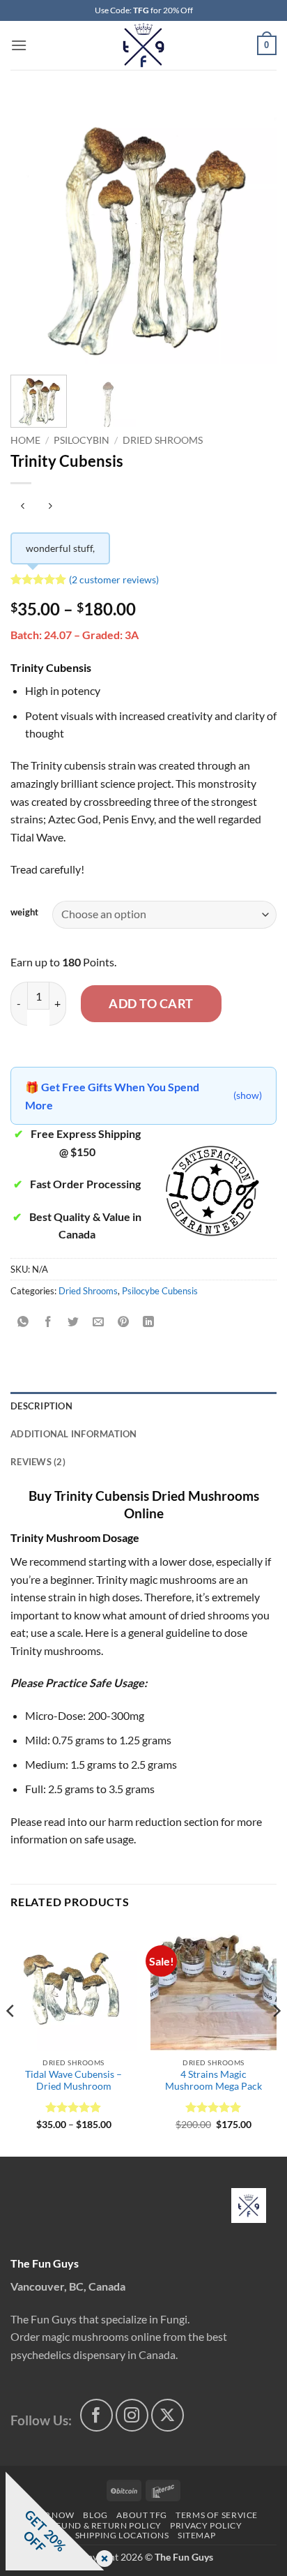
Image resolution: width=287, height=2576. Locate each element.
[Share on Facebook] (48, 1322)
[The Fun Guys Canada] (249, 2206)
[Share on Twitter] (73, 1322)
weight (24, 913)
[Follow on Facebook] (96, 2415)
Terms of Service (217, 2515)
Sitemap (196, 2535)
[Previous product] (50, 506)
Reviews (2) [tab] (38, 1462)
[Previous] (33, 231)
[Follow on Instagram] (132, 2415)
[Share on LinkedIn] (149, 1322)
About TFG (142, 2515)
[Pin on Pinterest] (124, 1322)
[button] (19, 45)
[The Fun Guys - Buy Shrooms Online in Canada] (144, 45)
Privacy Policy (206, 2525)
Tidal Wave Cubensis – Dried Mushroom (73, 2081)
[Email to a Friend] (99, 1322)
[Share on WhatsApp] (23, 1322)
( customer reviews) (114, 579)
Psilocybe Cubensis (160, 1291)
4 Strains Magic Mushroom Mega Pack (214, 2081)
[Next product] (23, 506)
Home (25, 440)
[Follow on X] (168, 2415)
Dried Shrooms (163, 440)
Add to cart (151, 1003)
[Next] (254, 231)
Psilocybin (82, 440)
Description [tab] (41, 1406)
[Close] (102, 2560)
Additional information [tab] (74, 1434)
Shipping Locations (122, 2535)
